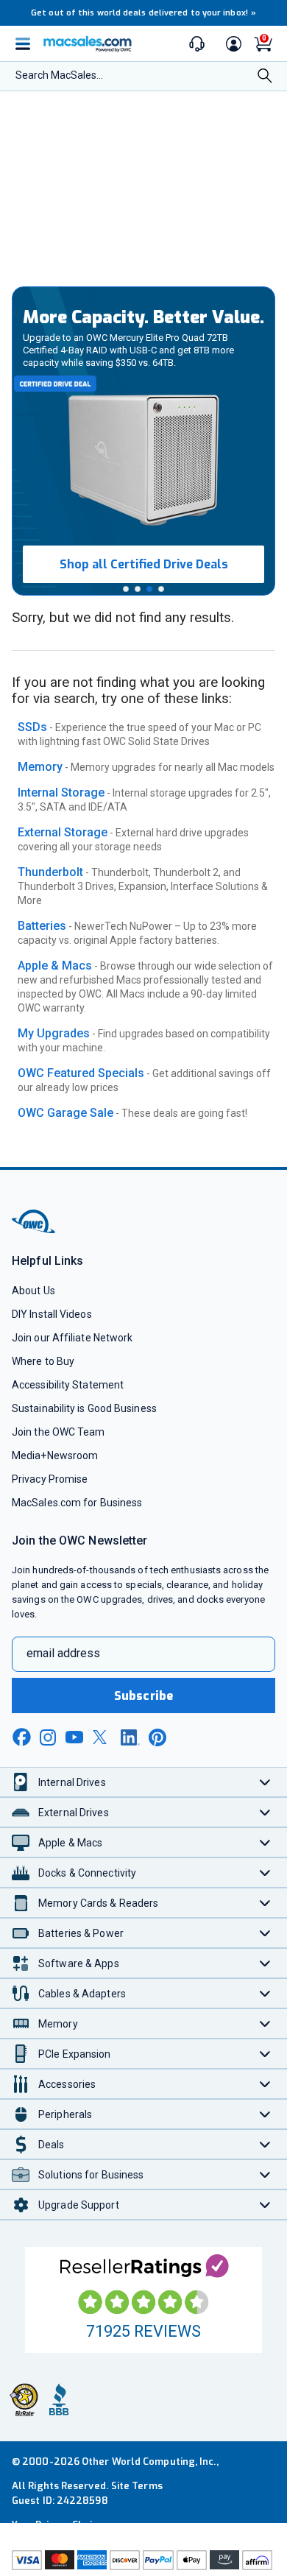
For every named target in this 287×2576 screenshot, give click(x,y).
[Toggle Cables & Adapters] (265, 1993)
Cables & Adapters (82, 1994)
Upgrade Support (79, 2205)
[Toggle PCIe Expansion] (265, 2054)
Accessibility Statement (68, 1385)
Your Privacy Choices (60, 2525)
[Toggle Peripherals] (265, 2114)
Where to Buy (43, 1361)
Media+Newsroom (55, 1455)
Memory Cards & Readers (98, 1903)
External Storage (63, 832)
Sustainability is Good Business (84, 1408)
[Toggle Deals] (265, 2144)
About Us (33, 1291)
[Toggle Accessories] (265, 2084)
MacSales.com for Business (77, 1503)
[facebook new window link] (21, 1737)
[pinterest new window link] (157, 1737)
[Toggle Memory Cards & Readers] (265, 1903)
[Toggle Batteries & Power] (265, 1933)
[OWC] (35, 1231)
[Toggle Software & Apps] (265, 1963)
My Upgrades (54, 1033)
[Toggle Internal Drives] (265, 1782)
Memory (40, 767)
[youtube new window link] (74, 1737)
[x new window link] (102, 1737)
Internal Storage (61, 793)
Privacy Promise (50, 1479)
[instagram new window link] (48, 1737)
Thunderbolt (50, 872)
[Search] (265, 77)
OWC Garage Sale (65, 1113)
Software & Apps (79, 1963)
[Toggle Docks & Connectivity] (265, 1873)
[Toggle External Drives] (265, 1812)
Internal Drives (72, 1782)
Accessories (67, 2084)
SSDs (32, 727)
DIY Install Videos (52, 1314)
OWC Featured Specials (81, 1073)
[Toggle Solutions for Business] (265, 2174)
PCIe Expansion (75, 2054)
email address (63, 1653)
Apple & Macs (55, 966)
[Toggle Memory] (265, 2023)
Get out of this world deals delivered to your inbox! (143, 13)
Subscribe (143, 1696)
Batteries (42, 926)
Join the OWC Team (59, 1432)
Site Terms (137, 2486)
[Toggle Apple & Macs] (265, 1842)
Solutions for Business (91, 2175)
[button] (126, 589)
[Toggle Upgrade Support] (265, 2205)
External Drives (74, 1813)
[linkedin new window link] (130, 1737)
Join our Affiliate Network (72, 1338)
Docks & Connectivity (87, 1873)
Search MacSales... (59, 75)
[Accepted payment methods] (143, 2562)
